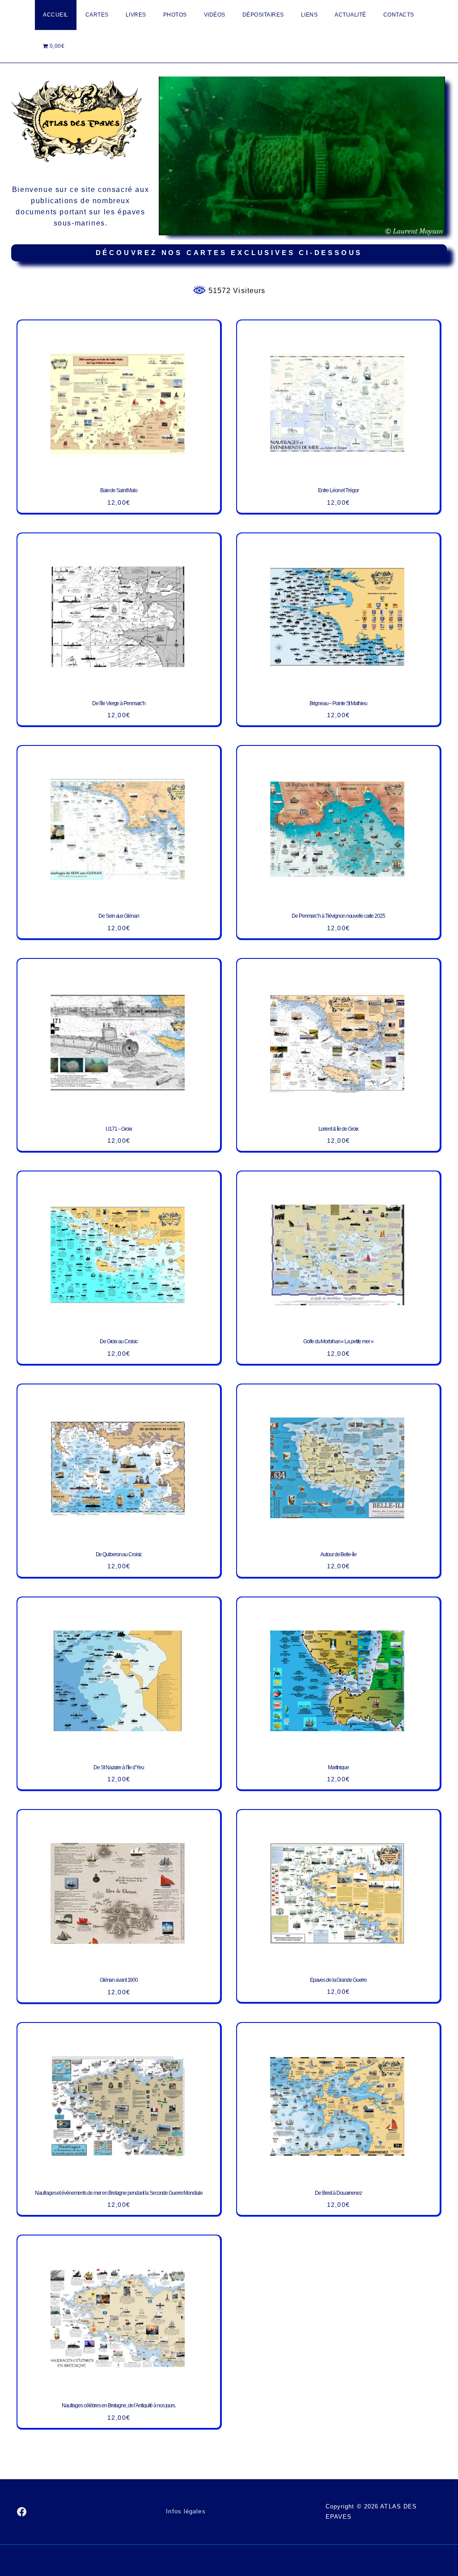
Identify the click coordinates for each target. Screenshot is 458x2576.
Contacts (399, 15)
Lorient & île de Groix (339, 1129)
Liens (310, 15)
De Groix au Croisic (119, 1341)
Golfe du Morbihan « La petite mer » (338, 1341)
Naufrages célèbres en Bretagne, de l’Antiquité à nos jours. (119, 2406)
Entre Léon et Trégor (338, 490)
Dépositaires (263, 15)
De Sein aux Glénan (119, 916)
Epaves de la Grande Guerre (338, 1980)
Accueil (56, 15)
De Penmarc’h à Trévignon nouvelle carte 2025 (338, 916)
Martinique (338, 1767)
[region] (302, 156)
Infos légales (186, 2511)
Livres (136, 15)
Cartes (97, 15)
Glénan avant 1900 (119, 1980)
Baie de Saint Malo (119, 490)
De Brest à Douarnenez (338, 2193)
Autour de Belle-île (338, 1554)
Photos (175, 15)
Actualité (350, 15)
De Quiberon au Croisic (119, 1554)
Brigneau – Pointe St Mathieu (338, 703)
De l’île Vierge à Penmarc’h (119, 703)
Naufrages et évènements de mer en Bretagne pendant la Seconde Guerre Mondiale (119, 2193)
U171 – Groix (119, 1129)
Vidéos (215, 15)
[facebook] (22, 2512)
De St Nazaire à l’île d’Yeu (119, 1767)
